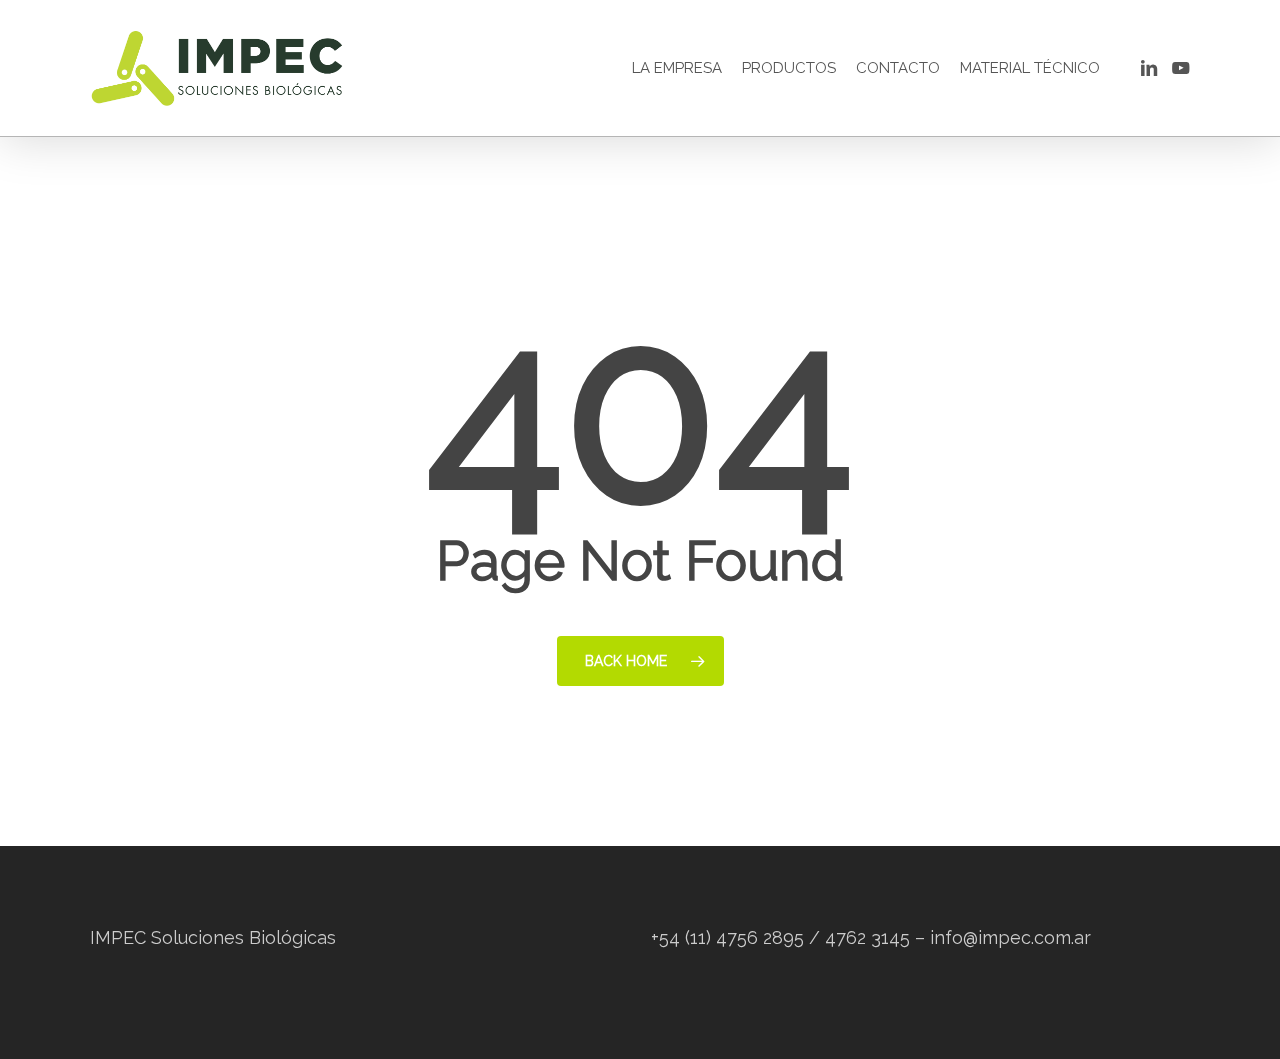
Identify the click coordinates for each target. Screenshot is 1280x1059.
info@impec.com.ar (1010, 937)
